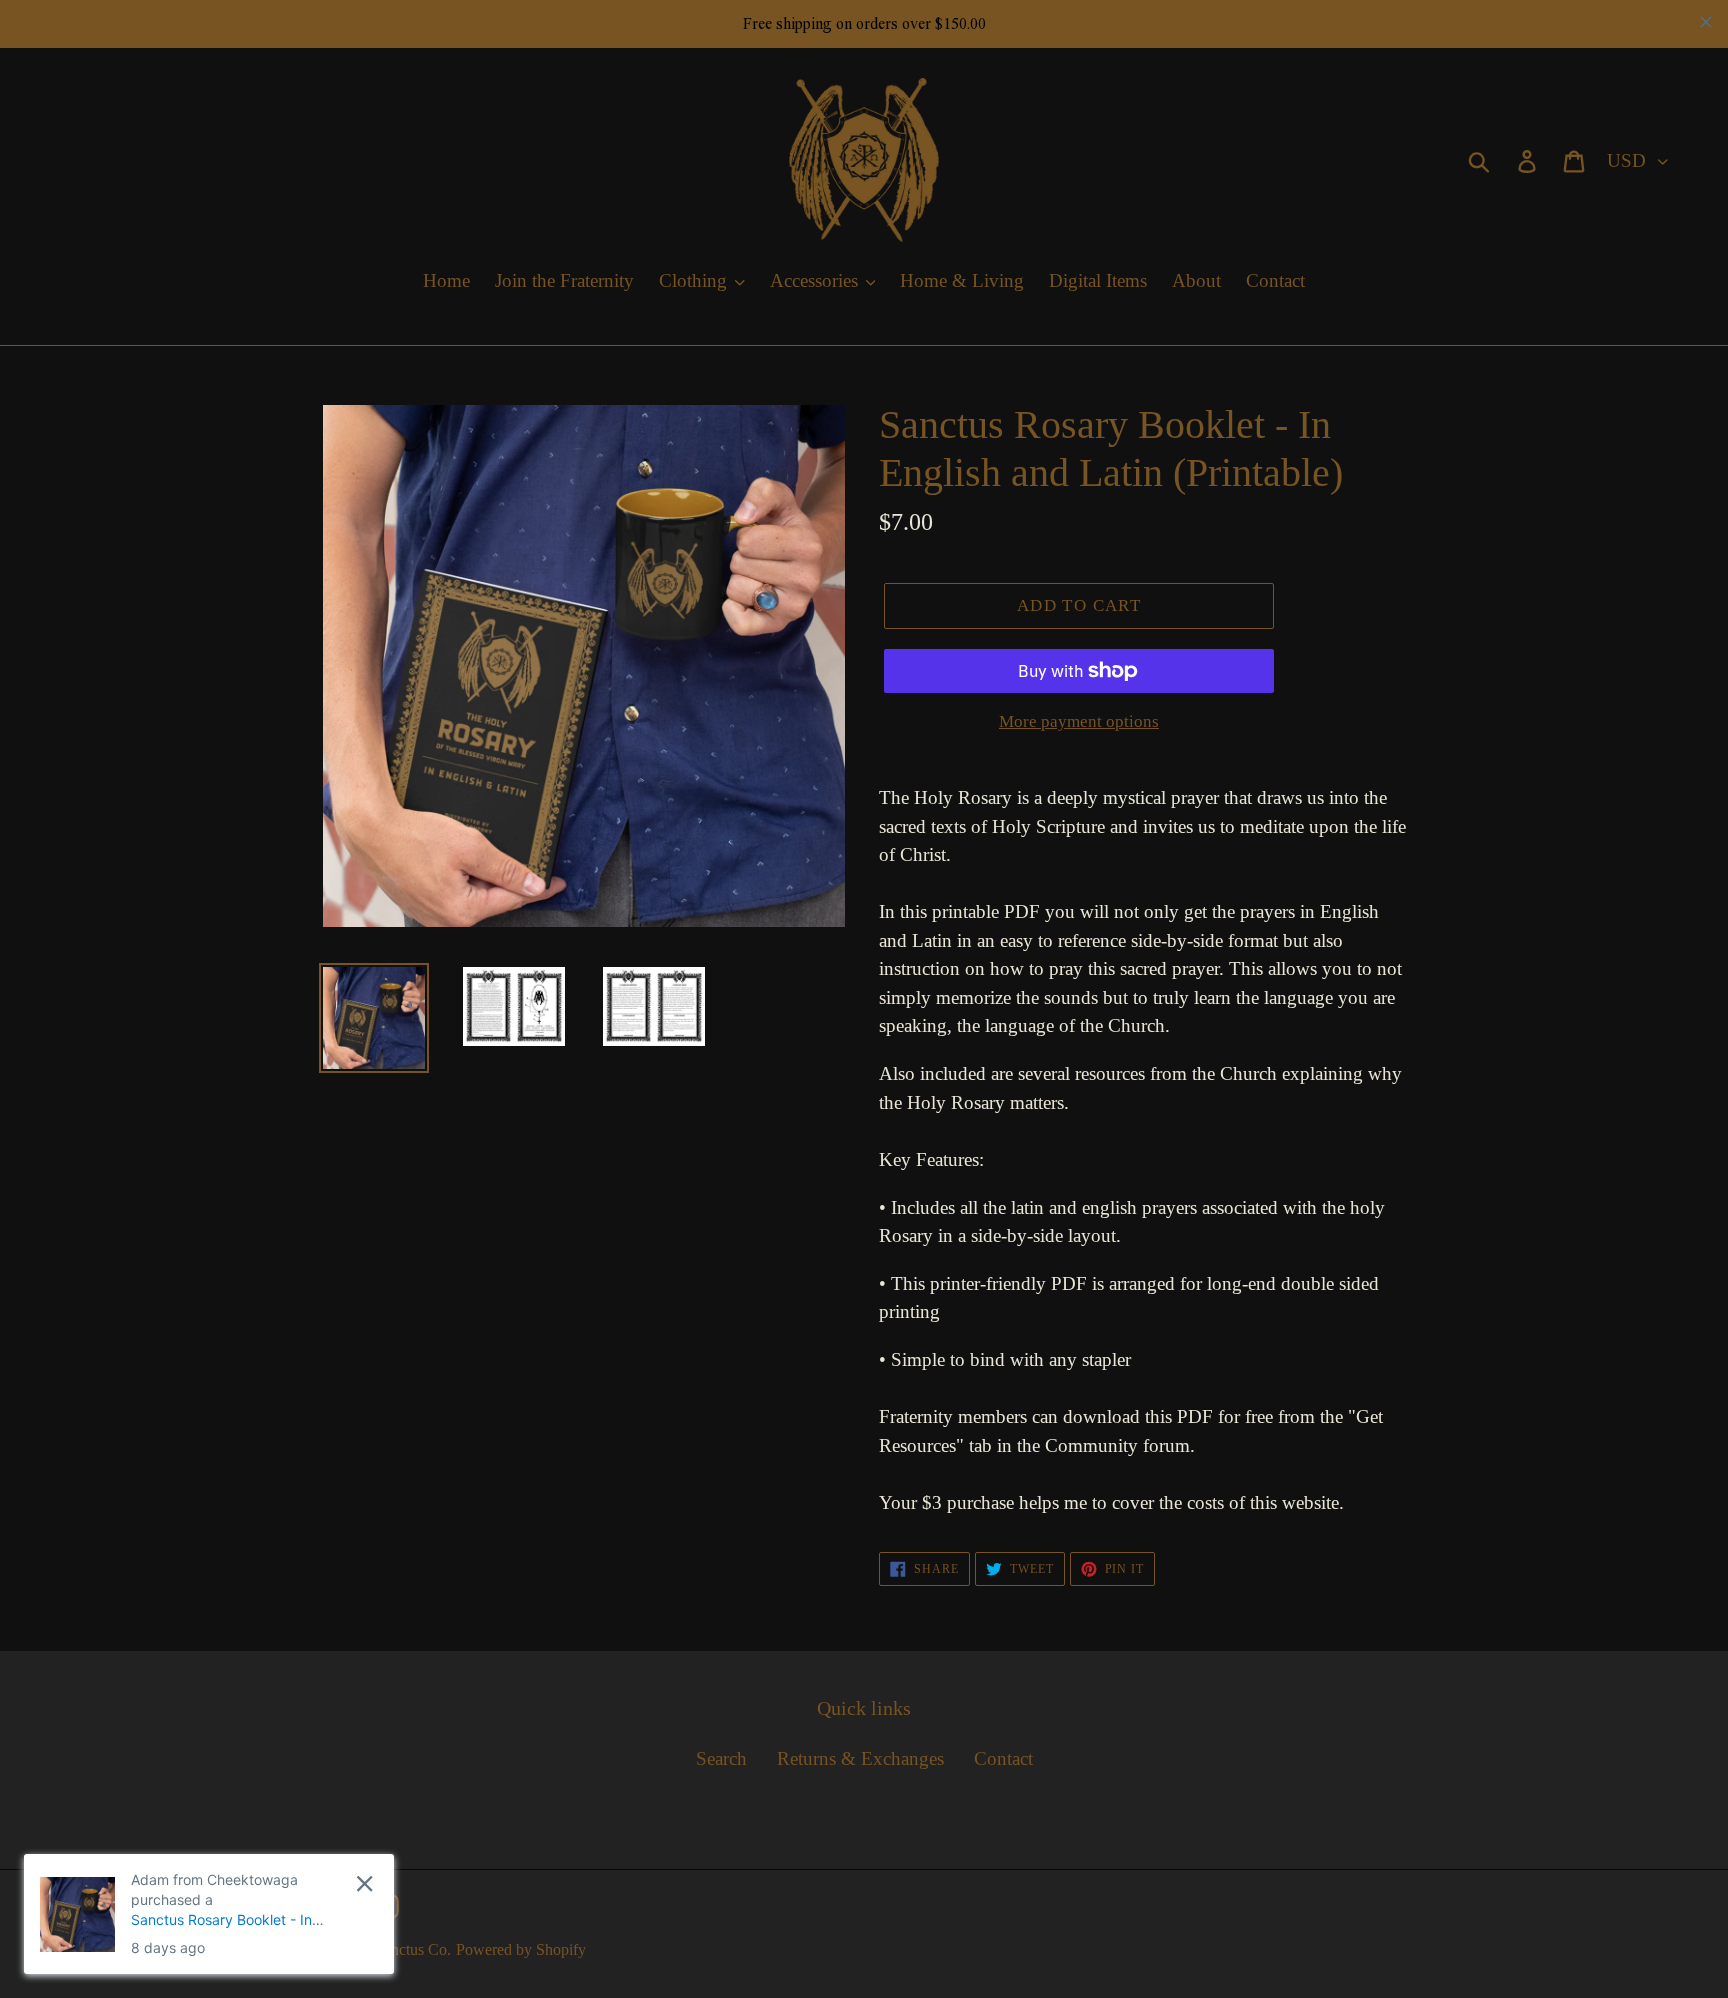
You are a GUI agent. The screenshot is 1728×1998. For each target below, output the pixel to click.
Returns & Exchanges (860, 1758)
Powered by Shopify (521, 1949)
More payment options (1079, 721)
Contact (1003, 1758)
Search (721, 1758)
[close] (364, 1883)
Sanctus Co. (413, 1949)
